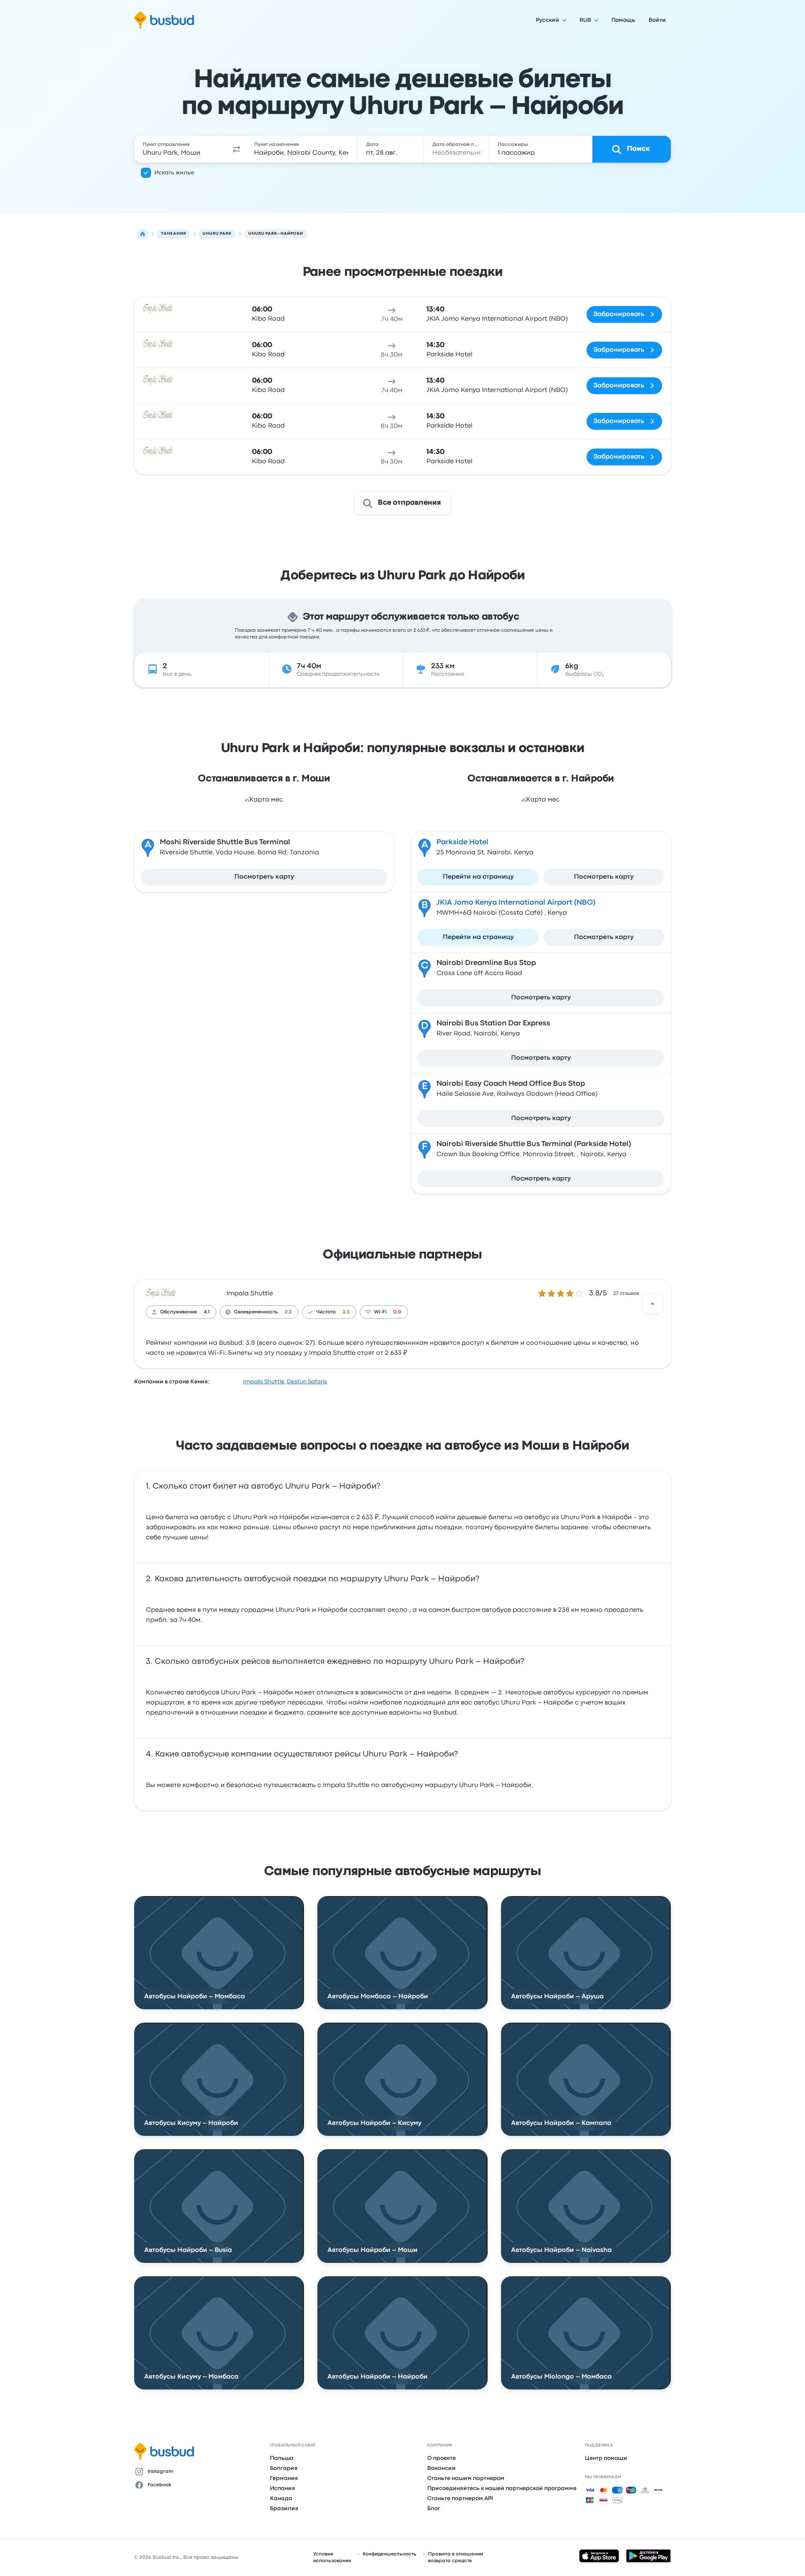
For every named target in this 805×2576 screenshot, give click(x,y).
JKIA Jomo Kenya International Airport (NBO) (516, 903)
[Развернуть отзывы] (652, 1304)
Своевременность (256, 1312)
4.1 (207, 1312)
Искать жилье (174, 173)
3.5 (346, 1312)
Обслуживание (179, 1312)
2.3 (288, 1312)
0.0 (397, 1312)
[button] (236, 149)
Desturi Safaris (307, 1382)
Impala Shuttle (250, 1294)
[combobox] (181, 149)
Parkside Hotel (462, 842)
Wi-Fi (380, 1312)
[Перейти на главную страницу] (164, 20)
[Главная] (143, 234)
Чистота (326, 1312)
